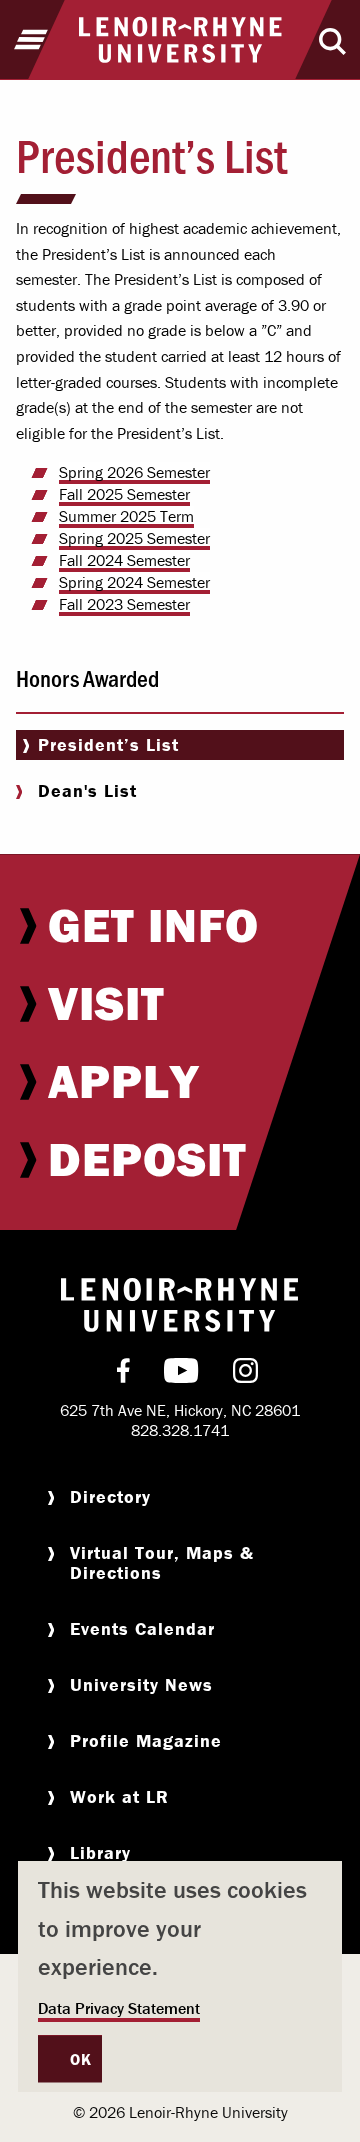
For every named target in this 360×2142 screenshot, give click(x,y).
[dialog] (180, 1976)
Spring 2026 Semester (134, 472)
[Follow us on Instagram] (245, 1375)
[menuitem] (180, 925)
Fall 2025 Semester (124, 494)
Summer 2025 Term (126, 516)
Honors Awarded (87, 677)
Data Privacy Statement (119, 2008)
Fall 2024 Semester (124, 560)
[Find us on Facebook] (123, 1375)
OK (80, 2059)
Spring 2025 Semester (134, 538)
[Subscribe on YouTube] (181, 1375)
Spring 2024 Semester (134, 582)
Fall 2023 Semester (124, 604)
